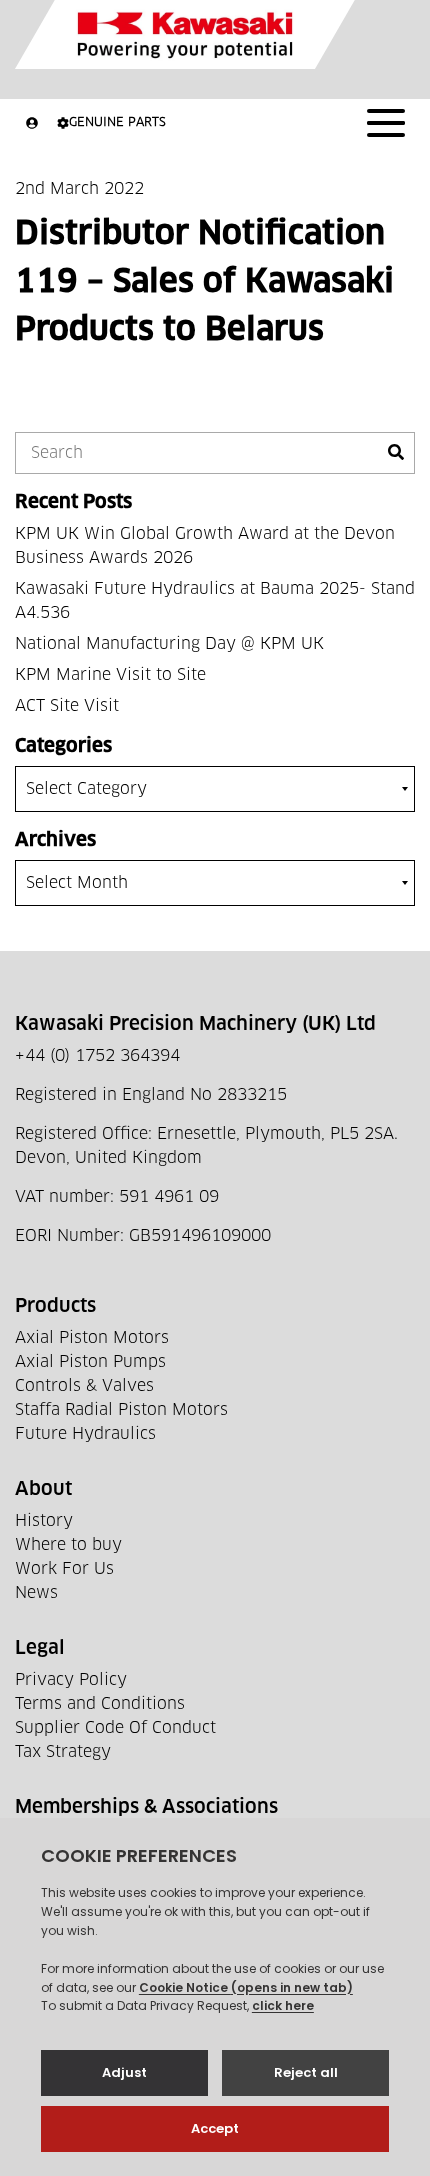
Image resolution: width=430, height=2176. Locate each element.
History (44, 1521)
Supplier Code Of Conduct (115, 1728)
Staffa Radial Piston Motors (121, 1410)
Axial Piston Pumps (90, 1362)
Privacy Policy (71, 1680)
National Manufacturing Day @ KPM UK (169, 644)
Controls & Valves (84, 1386)
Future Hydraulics (85, 1434)
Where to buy (68, 1545)
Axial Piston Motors (92, 1338)
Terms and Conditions (100, 1704)
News (36, 1593)
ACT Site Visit (67, 706)
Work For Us (64, 1569)
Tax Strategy (63, 1752)
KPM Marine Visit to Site (110, 675)
